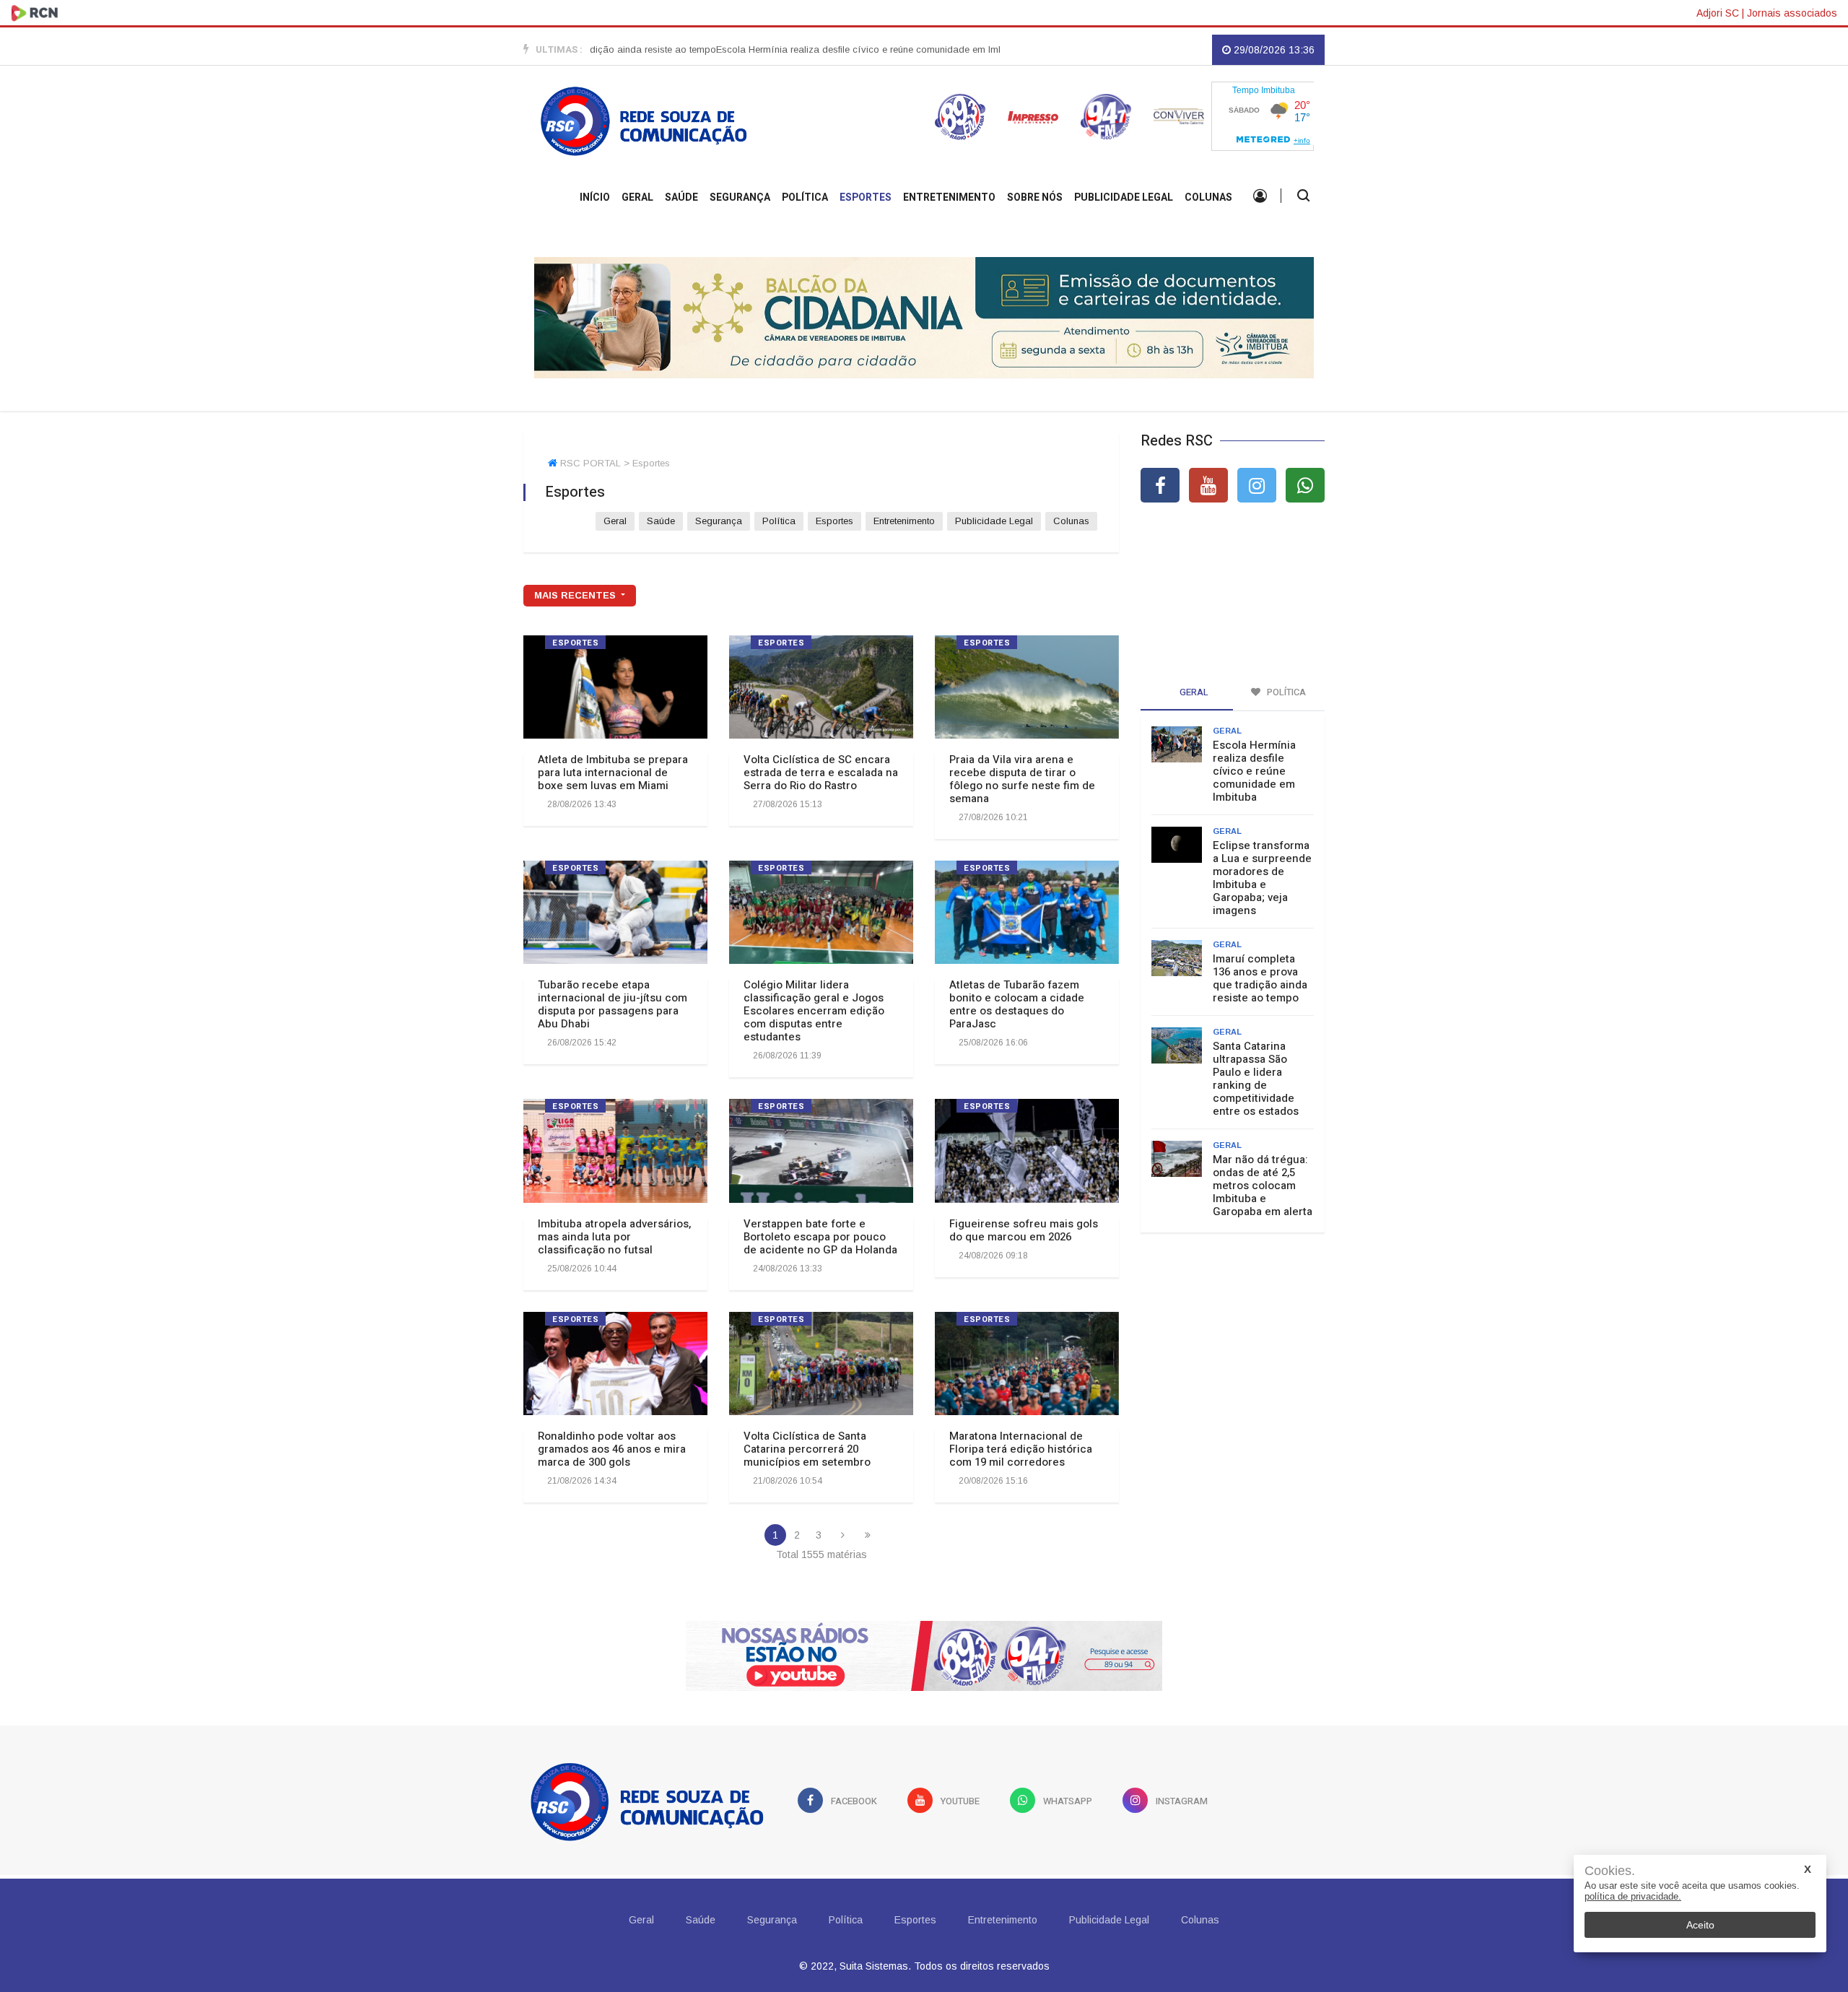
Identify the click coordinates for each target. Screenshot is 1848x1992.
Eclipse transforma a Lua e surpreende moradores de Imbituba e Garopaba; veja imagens (1262, 878)
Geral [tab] (1193, 692)
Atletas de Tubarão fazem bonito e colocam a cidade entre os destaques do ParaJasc (1017, 1004)
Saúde (681, 197)
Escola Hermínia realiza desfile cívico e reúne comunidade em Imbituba (819, 49)
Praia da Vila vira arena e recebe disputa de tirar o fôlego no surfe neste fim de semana (1022, 779)
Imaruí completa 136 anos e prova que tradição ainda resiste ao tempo (1260, 978)
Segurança (740, 197)
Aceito (1700, 1925)
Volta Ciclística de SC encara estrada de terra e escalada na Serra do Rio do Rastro (821, 773)
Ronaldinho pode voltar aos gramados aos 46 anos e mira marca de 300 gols (612, 1449)
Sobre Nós (1035, 197)
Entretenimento (949, 197)
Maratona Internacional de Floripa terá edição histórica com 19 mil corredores (1021, 1449)
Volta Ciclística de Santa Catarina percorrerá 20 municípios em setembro (807, 1449)
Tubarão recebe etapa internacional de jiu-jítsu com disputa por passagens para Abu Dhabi (613, 1004)
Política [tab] (1285, 692)
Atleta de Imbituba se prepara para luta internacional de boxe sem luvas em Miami (613, 773)
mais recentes (576, 595)
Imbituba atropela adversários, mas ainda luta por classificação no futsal (614, 1237)
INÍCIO (595, 197)
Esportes (866, 197)
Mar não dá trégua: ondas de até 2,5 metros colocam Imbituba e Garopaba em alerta (1263, 1186)
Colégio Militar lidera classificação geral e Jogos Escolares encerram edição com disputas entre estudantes (814, 1011)
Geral (637, 197)
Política (805, 197)
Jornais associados (1792, 13)
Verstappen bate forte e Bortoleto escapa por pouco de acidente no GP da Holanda (820, 1237)
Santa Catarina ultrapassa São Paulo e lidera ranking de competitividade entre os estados (1256, 1079)
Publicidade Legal (1124, 197)
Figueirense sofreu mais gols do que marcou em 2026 (1024, 1230)
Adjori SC (1718, 13)
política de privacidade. (1633, 1896)
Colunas (1208, 197)
